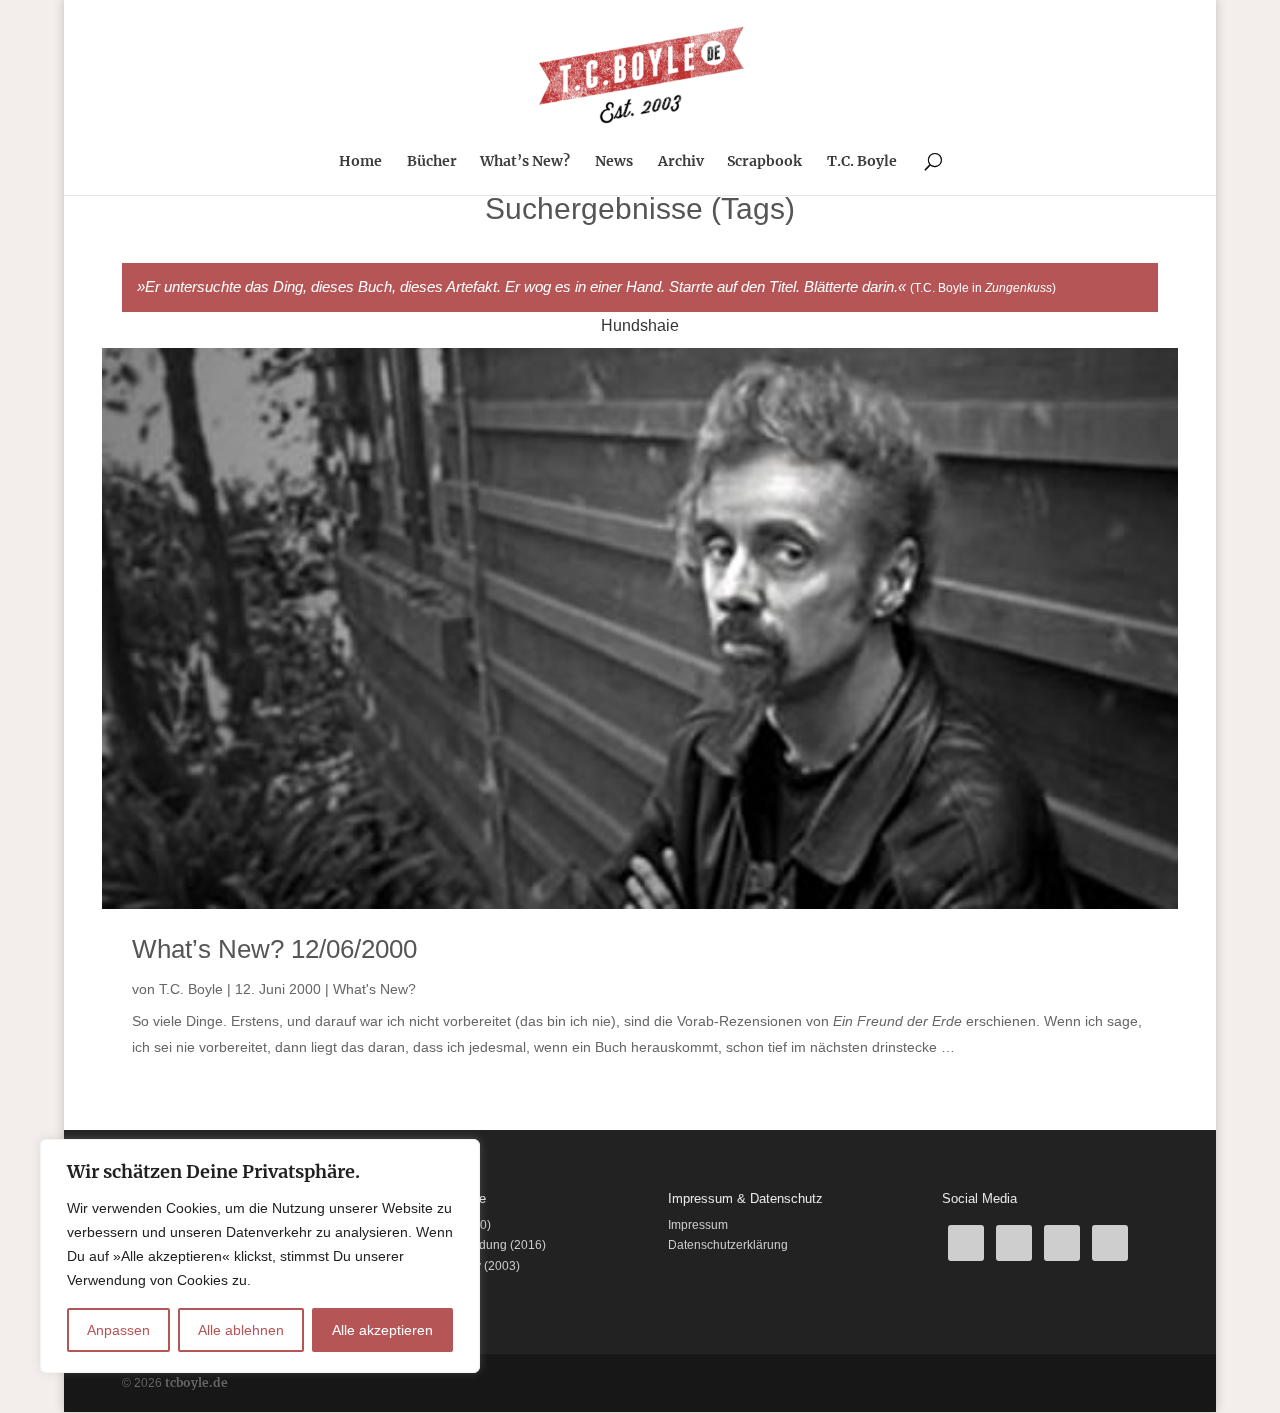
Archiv (681, 162)
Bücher (432, 162)
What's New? (374, 989)
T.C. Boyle (862, 162)
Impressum (698, 1225)
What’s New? (525, 162)
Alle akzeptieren (382, 1330)
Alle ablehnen (241, 1330)
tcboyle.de (196, 1382)
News (614, 162)
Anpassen (118, 1330)
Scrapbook (764, 162)
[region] (260, 1256)
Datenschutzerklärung (728, 1245)
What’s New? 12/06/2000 (274, 949)
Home (360, 162)
